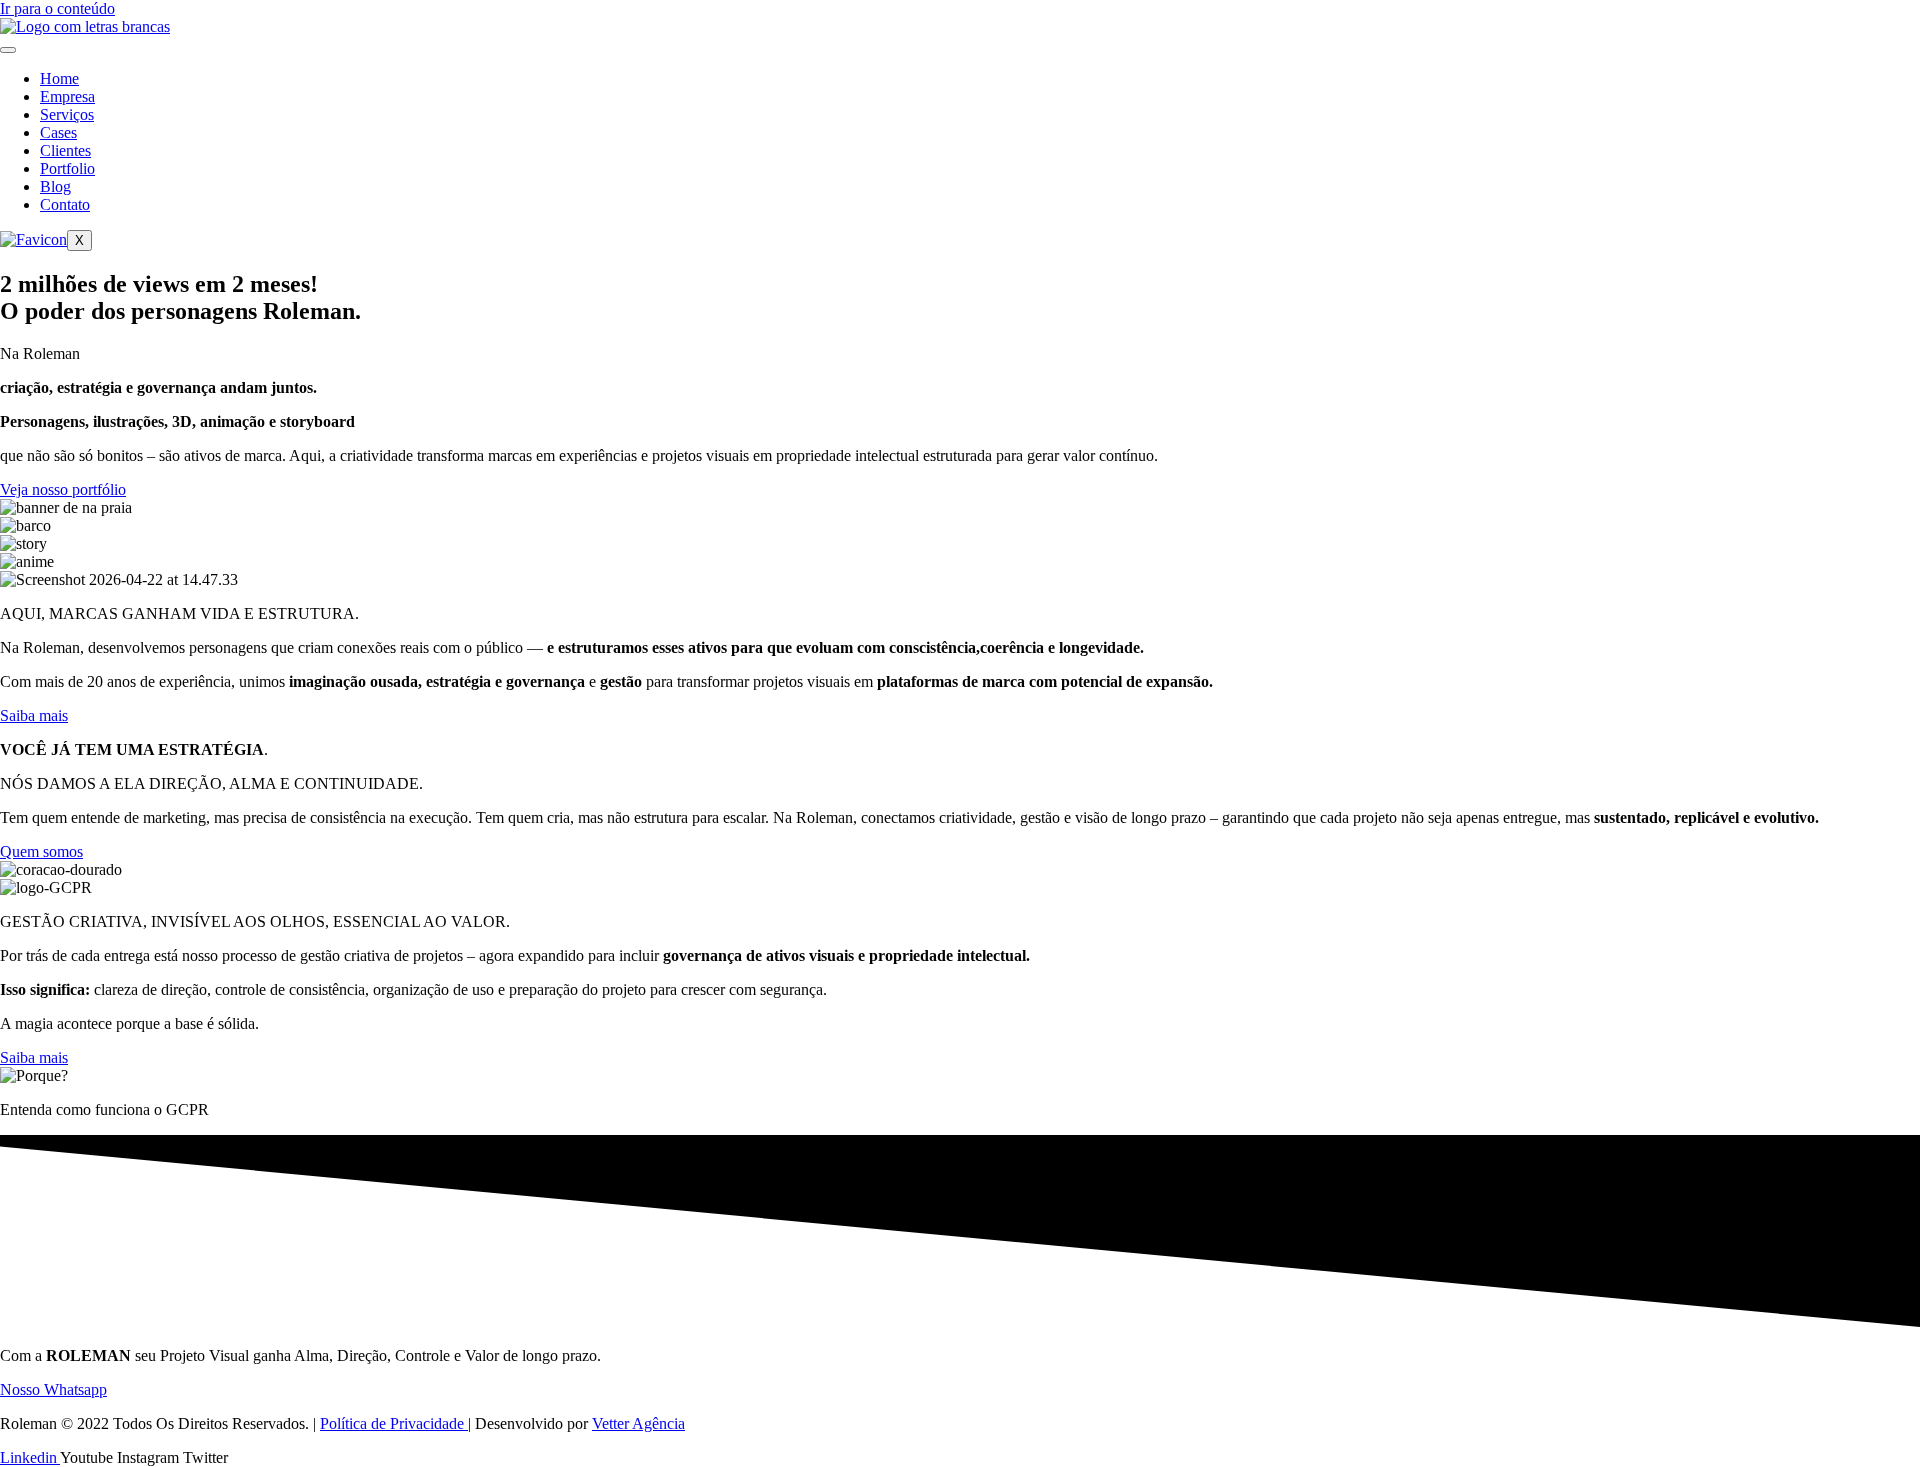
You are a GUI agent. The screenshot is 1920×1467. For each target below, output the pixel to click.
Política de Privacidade (394, 1423)
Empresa (67, 96)
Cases (58, 132)
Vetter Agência (638, 1423)
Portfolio (67, 168)
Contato (65, 204)
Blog (55, 186)
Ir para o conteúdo (57, 8)
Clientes (65, 150)
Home (59, 78)
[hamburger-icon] (8, 50)
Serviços (67, 114)
